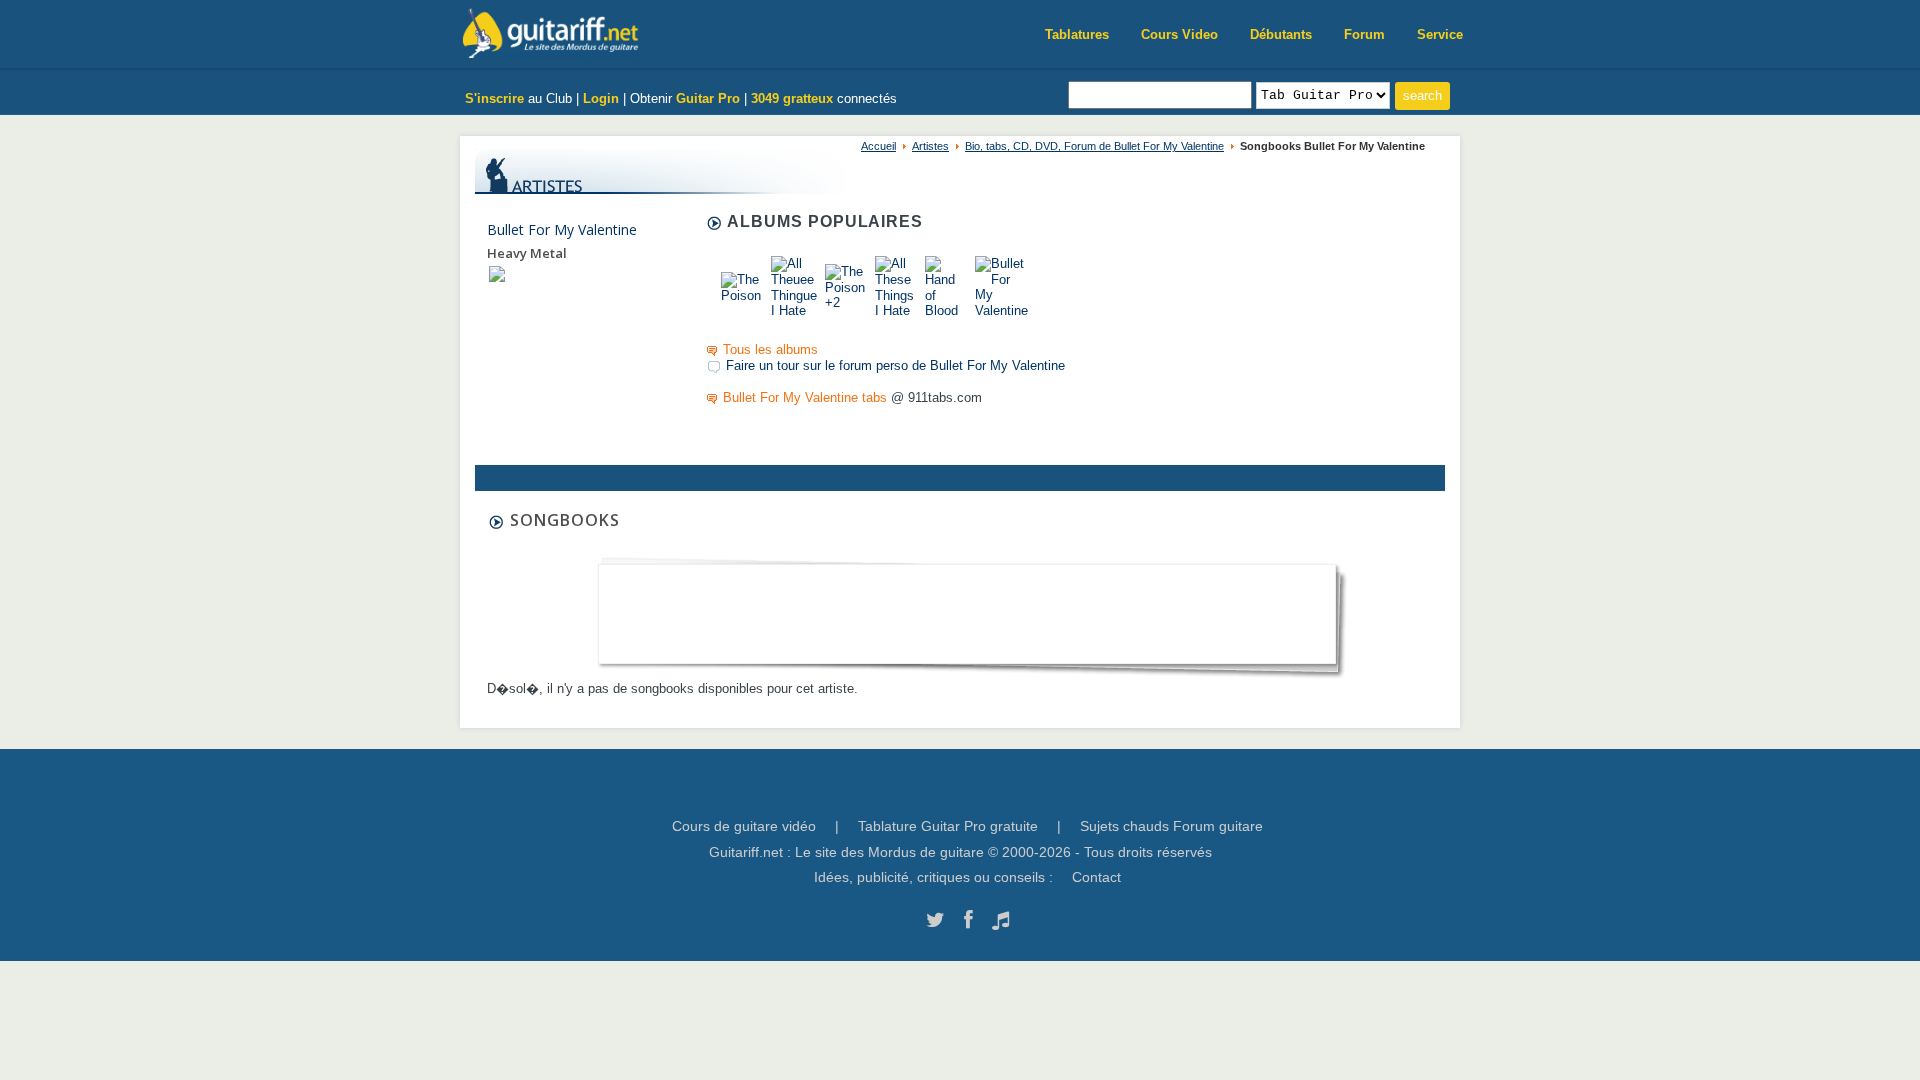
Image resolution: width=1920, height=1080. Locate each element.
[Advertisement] (967, 608)
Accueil (878, 146)
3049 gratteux (792, 98)
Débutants (1281, 34)
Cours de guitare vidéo (744, 826)
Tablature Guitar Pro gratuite (948, 826)
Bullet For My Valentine (562, 229)
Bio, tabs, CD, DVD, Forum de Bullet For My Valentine (1094, 146)
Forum (1364, 34)
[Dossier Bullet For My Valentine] (497, 273)
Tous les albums (770, 349)
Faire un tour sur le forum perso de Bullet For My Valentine (895, 365)
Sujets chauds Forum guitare (1171, 826)
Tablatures (1077, 34)
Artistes (930, 146)
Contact (1096, 877)
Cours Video (1179, 34)
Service (1440, 34)
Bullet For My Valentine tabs (805, 397)
